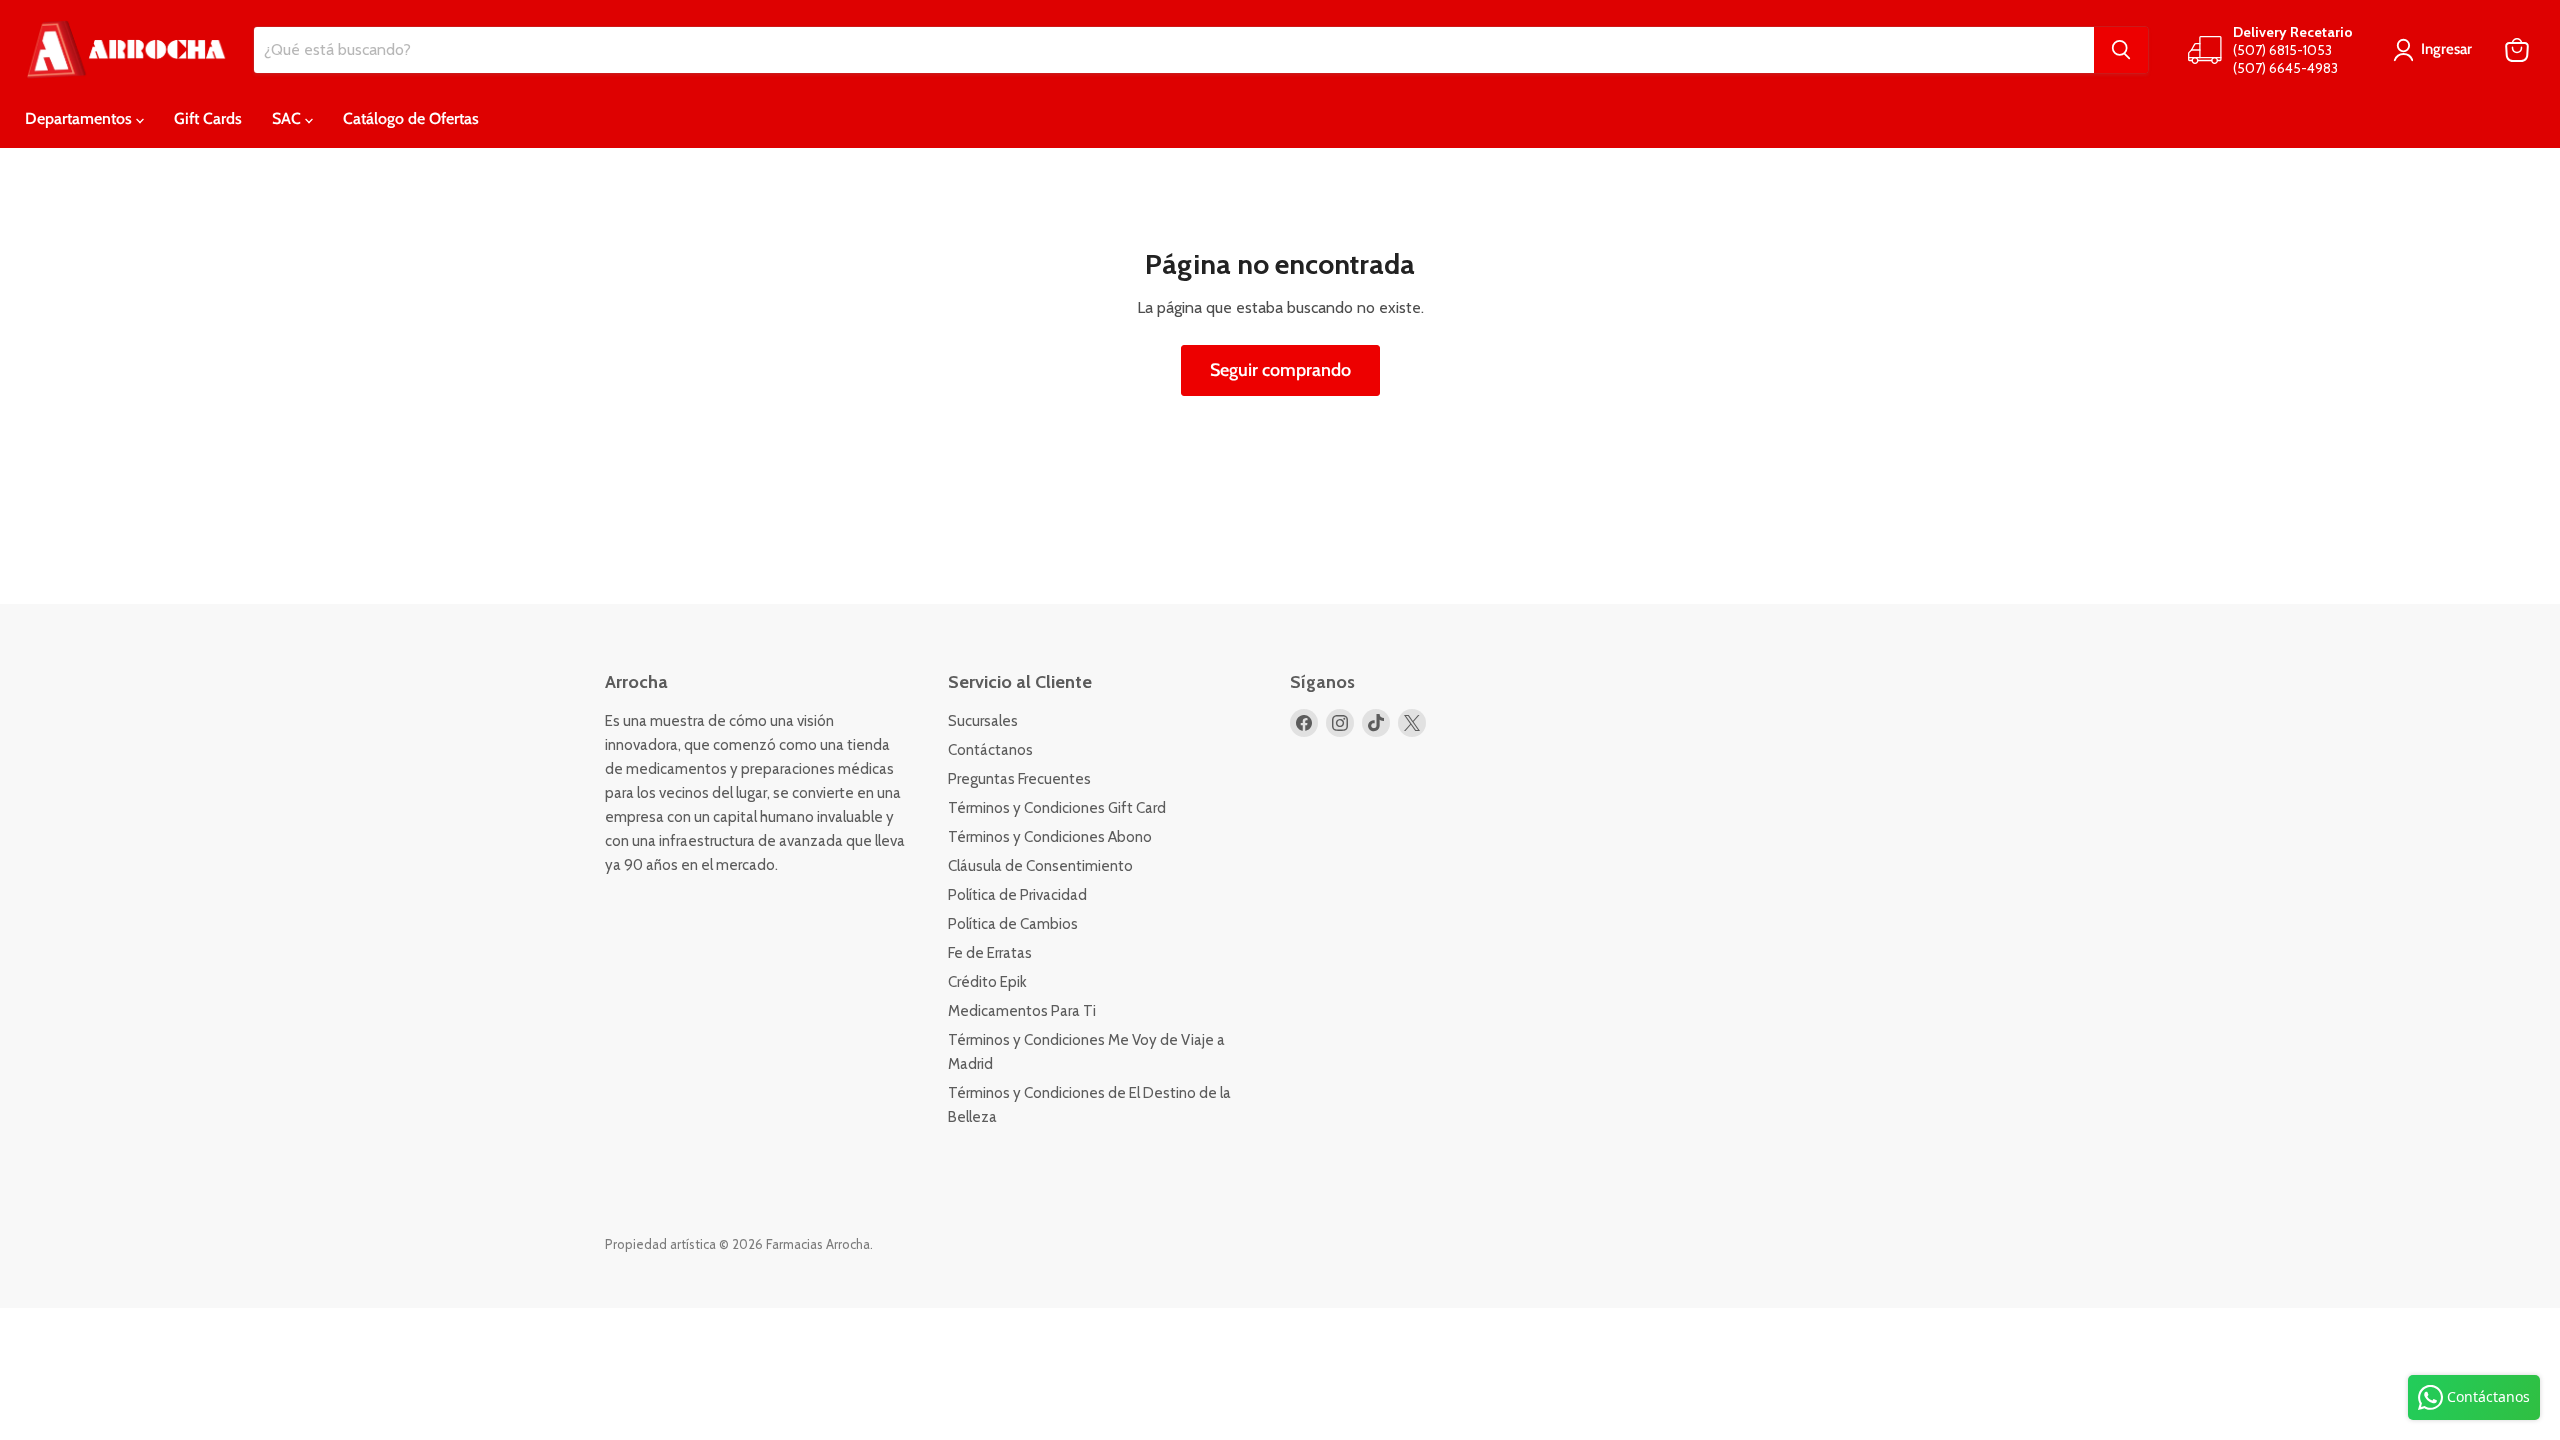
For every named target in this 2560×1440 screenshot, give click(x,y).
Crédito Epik (987, 982)
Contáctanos (990, 750)
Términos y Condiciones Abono (1050, 837)
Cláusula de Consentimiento (1040, 866)
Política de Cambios (1013, 924)
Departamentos (80, 118)
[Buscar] (2121, 50)
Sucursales (983, 721)
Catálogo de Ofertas (411, 118)
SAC (288, 118)
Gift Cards (208, 118)
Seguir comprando (1280, 370)
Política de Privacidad (1017, 895)
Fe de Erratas (990, 953)
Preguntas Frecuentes (1019, 779)
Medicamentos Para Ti (1022, 1011)
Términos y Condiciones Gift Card (1057, 808)
